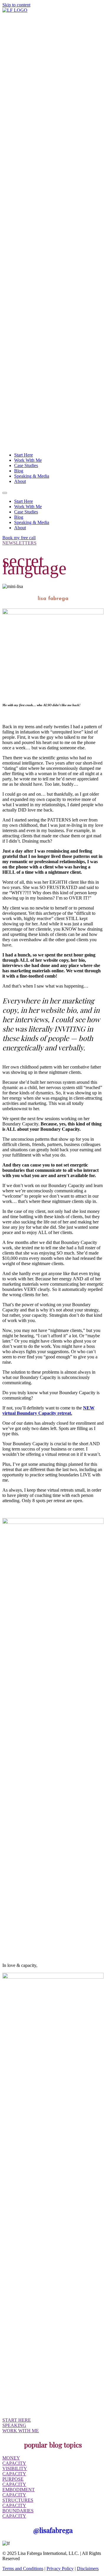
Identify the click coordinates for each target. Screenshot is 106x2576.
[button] (5, 493)
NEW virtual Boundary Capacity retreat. (48, 1410)
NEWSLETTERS (19, 543)
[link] (24, 455)
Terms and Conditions (23, 2569)
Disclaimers (88, 2569)
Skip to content (16, 5)
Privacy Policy (60, 2569)
